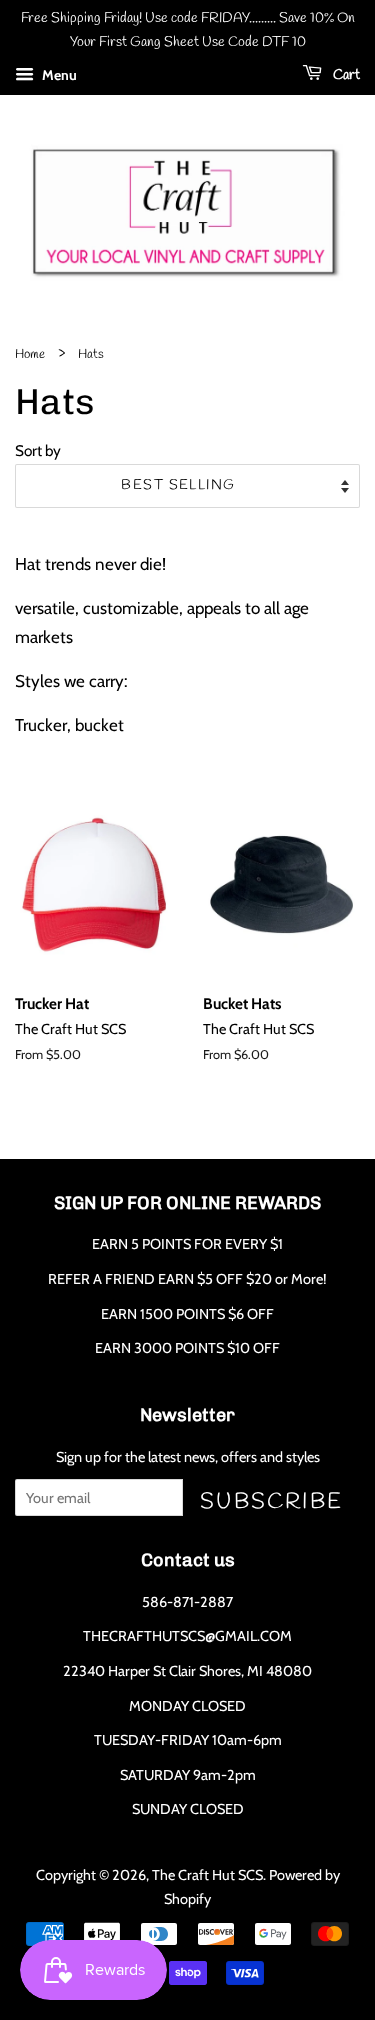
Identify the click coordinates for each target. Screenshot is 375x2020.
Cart (345, 75)
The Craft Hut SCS (207, 1875)
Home (30, 354)
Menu (58, 75)
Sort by (38, 450)
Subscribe (271, 1501)
